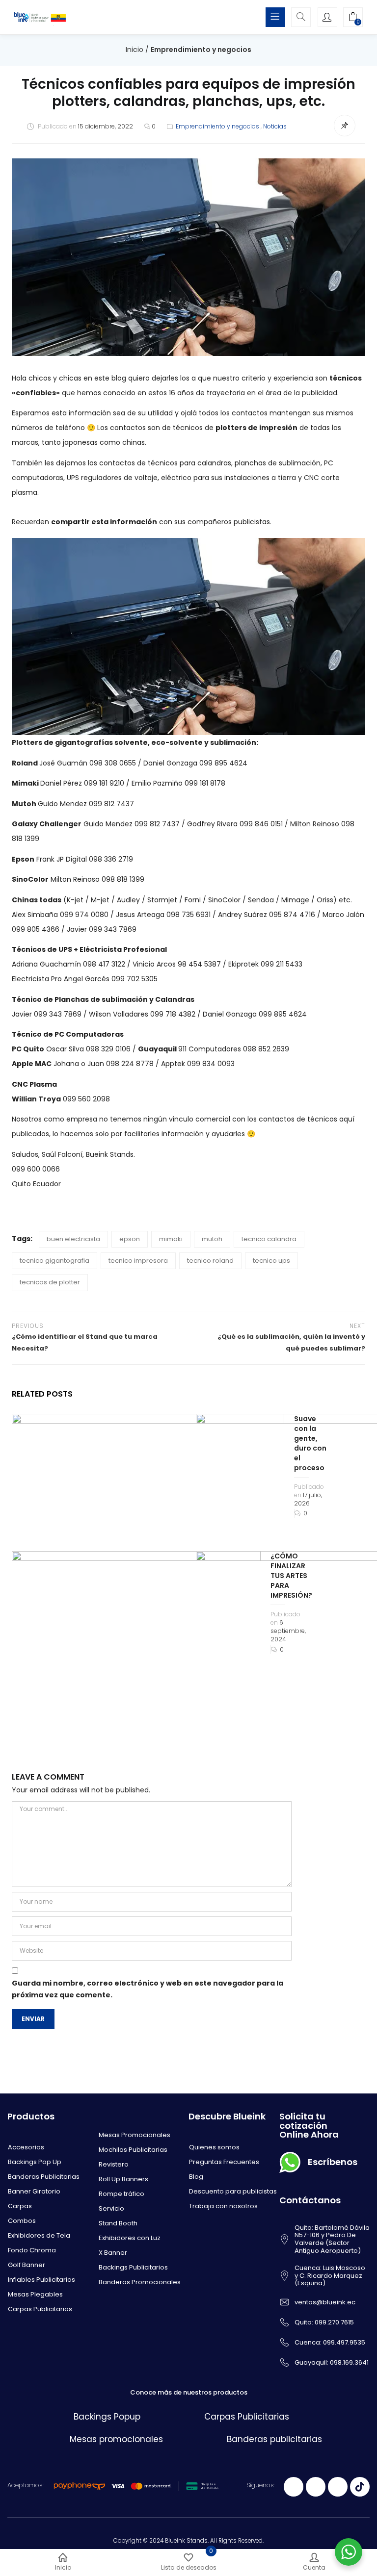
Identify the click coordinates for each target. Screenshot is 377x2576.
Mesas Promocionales (135, 2135)
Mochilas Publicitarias (133, 2150)
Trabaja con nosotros (223, 2206)
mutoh (212, 1239)
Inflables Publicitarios (41, 2280)
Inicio (135, 50)
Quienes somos (214, 2147)
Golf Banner (27, 2265)
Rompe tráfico (121, 2194)
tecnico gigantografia (54, 1261)
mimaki (171, 1239)
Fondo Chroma (32, 2250)
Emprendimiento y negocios (201, 50)
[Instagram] (338, 2487)
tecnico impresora (138, 1261)
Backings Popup (107, 2417)
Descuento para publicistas (233, 2191)
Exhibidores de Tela (39, 2235)
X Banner (113, 2253)
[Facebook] (294, 2487)
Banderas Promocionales (140, 2282)
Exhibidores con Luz (130, 2238)
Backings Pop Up (35, 2162)
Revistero (114, 2164)
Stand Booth (118, 2223)
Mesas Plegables (35, 2294)
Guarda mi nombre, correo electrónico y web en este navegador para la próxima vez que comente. (148, 1989)
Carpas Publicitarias (40, 2309)
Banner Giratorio (34, 2191)
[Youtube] (316, 2487)
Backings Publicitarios (133, 2267)
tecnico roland (210, 1261)
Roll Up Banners (123, 2179)
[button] (353, 18)
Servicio (111, 2208)
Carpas (20, 2206)
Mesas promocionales (116, 2439)
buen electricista (73, 1239)
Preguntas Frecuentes (224, 2162)
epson (130, 1239)
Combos (22, 2221)
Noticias (275, 126)
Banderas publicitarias (274, 2439)
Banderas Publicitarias (44, 2177)
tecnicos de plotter (50, 1282)
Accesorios (26, 2147)
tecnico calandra (269, 1239)
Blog (196, 2177)
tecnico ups (271, 1261)
